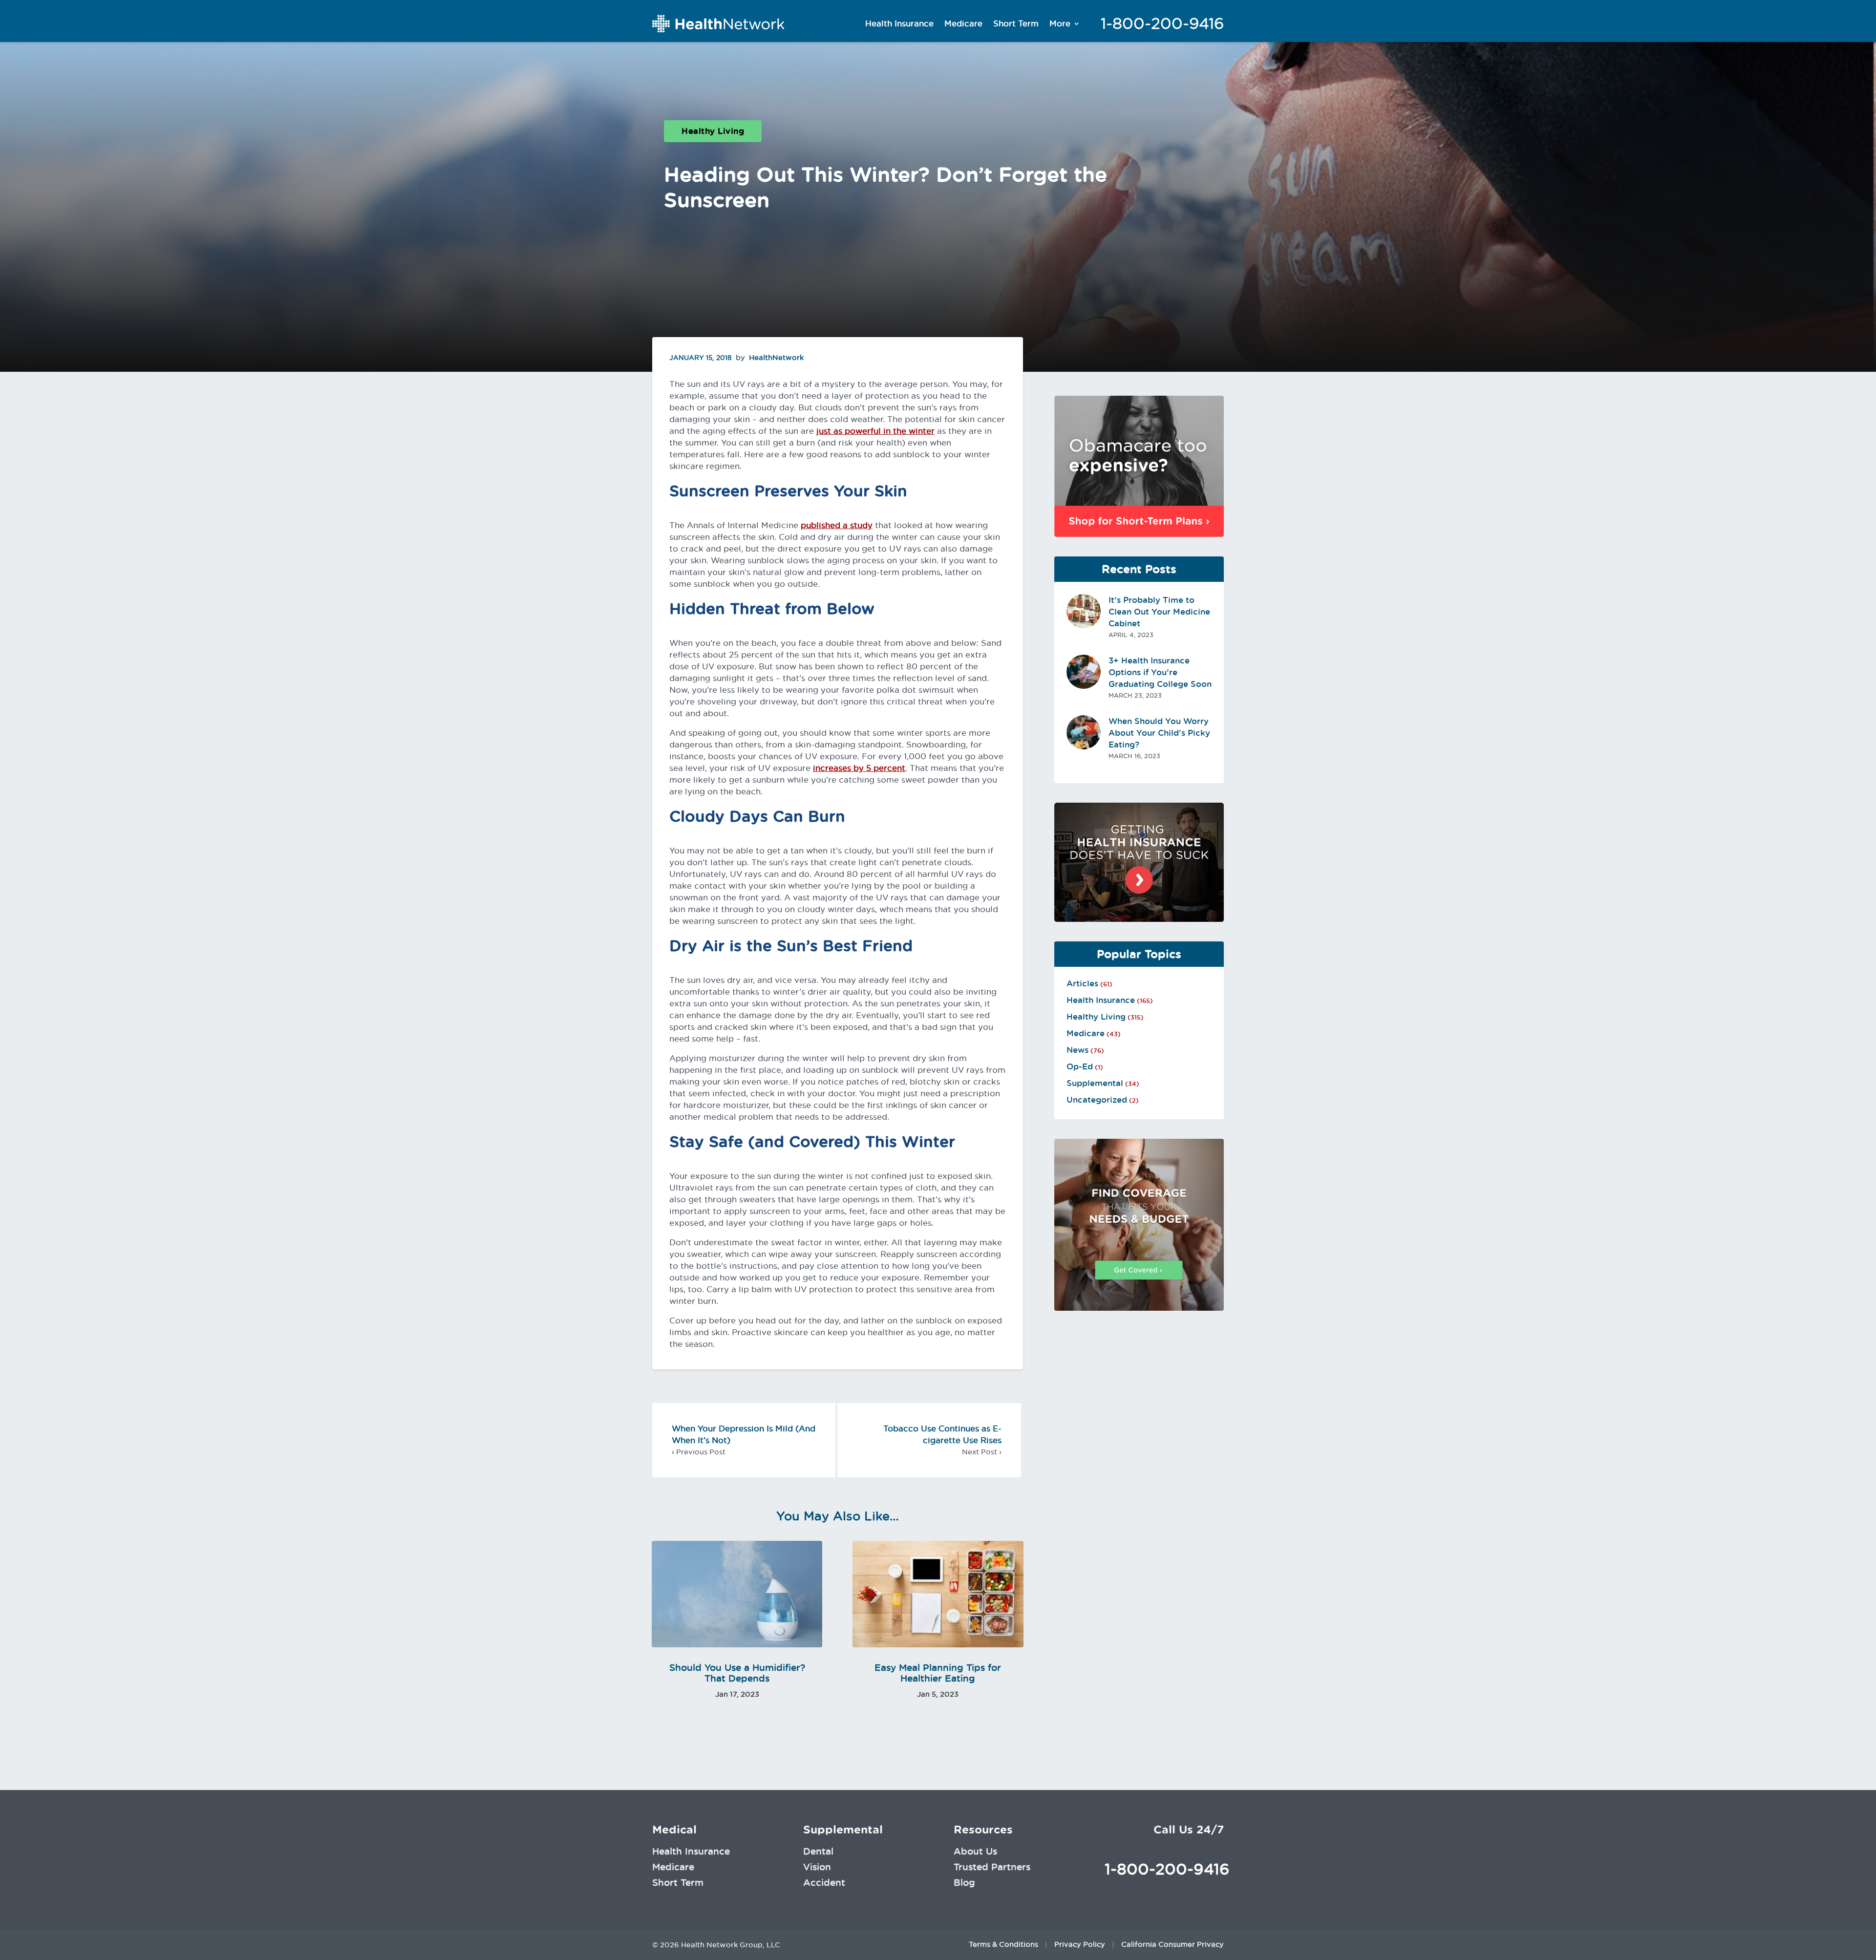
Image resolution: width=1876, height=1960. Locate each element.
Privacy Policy (1080, 1944)
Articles (1082, 983)
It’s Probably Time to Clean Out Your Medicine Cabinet (1159, 612)
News (1077, 1050)
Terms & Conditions (1003, 1944)
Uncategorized (1097, 1100)
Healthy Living (713, 131)
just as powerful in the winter (875, 431)
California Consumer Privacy (1172, 1944)
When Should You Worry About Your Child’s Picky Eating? (1159, 733)
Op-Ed (1080, 1066)
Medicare (963, 23)
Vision (817, 1867)
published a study (837, 525)
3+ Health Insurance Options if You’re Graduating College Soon (1160, 672)
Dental (818, 1851)
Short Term (1016, 23)
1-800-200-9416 (1162, 23)
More (1060, 23)
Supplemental (1095, 1083)
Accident (824, 1882)
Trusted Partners (992, 1867)
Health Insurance (899, 23)
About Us (975, 1851)
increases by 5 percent (859, 768)
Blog (964, 1882)
